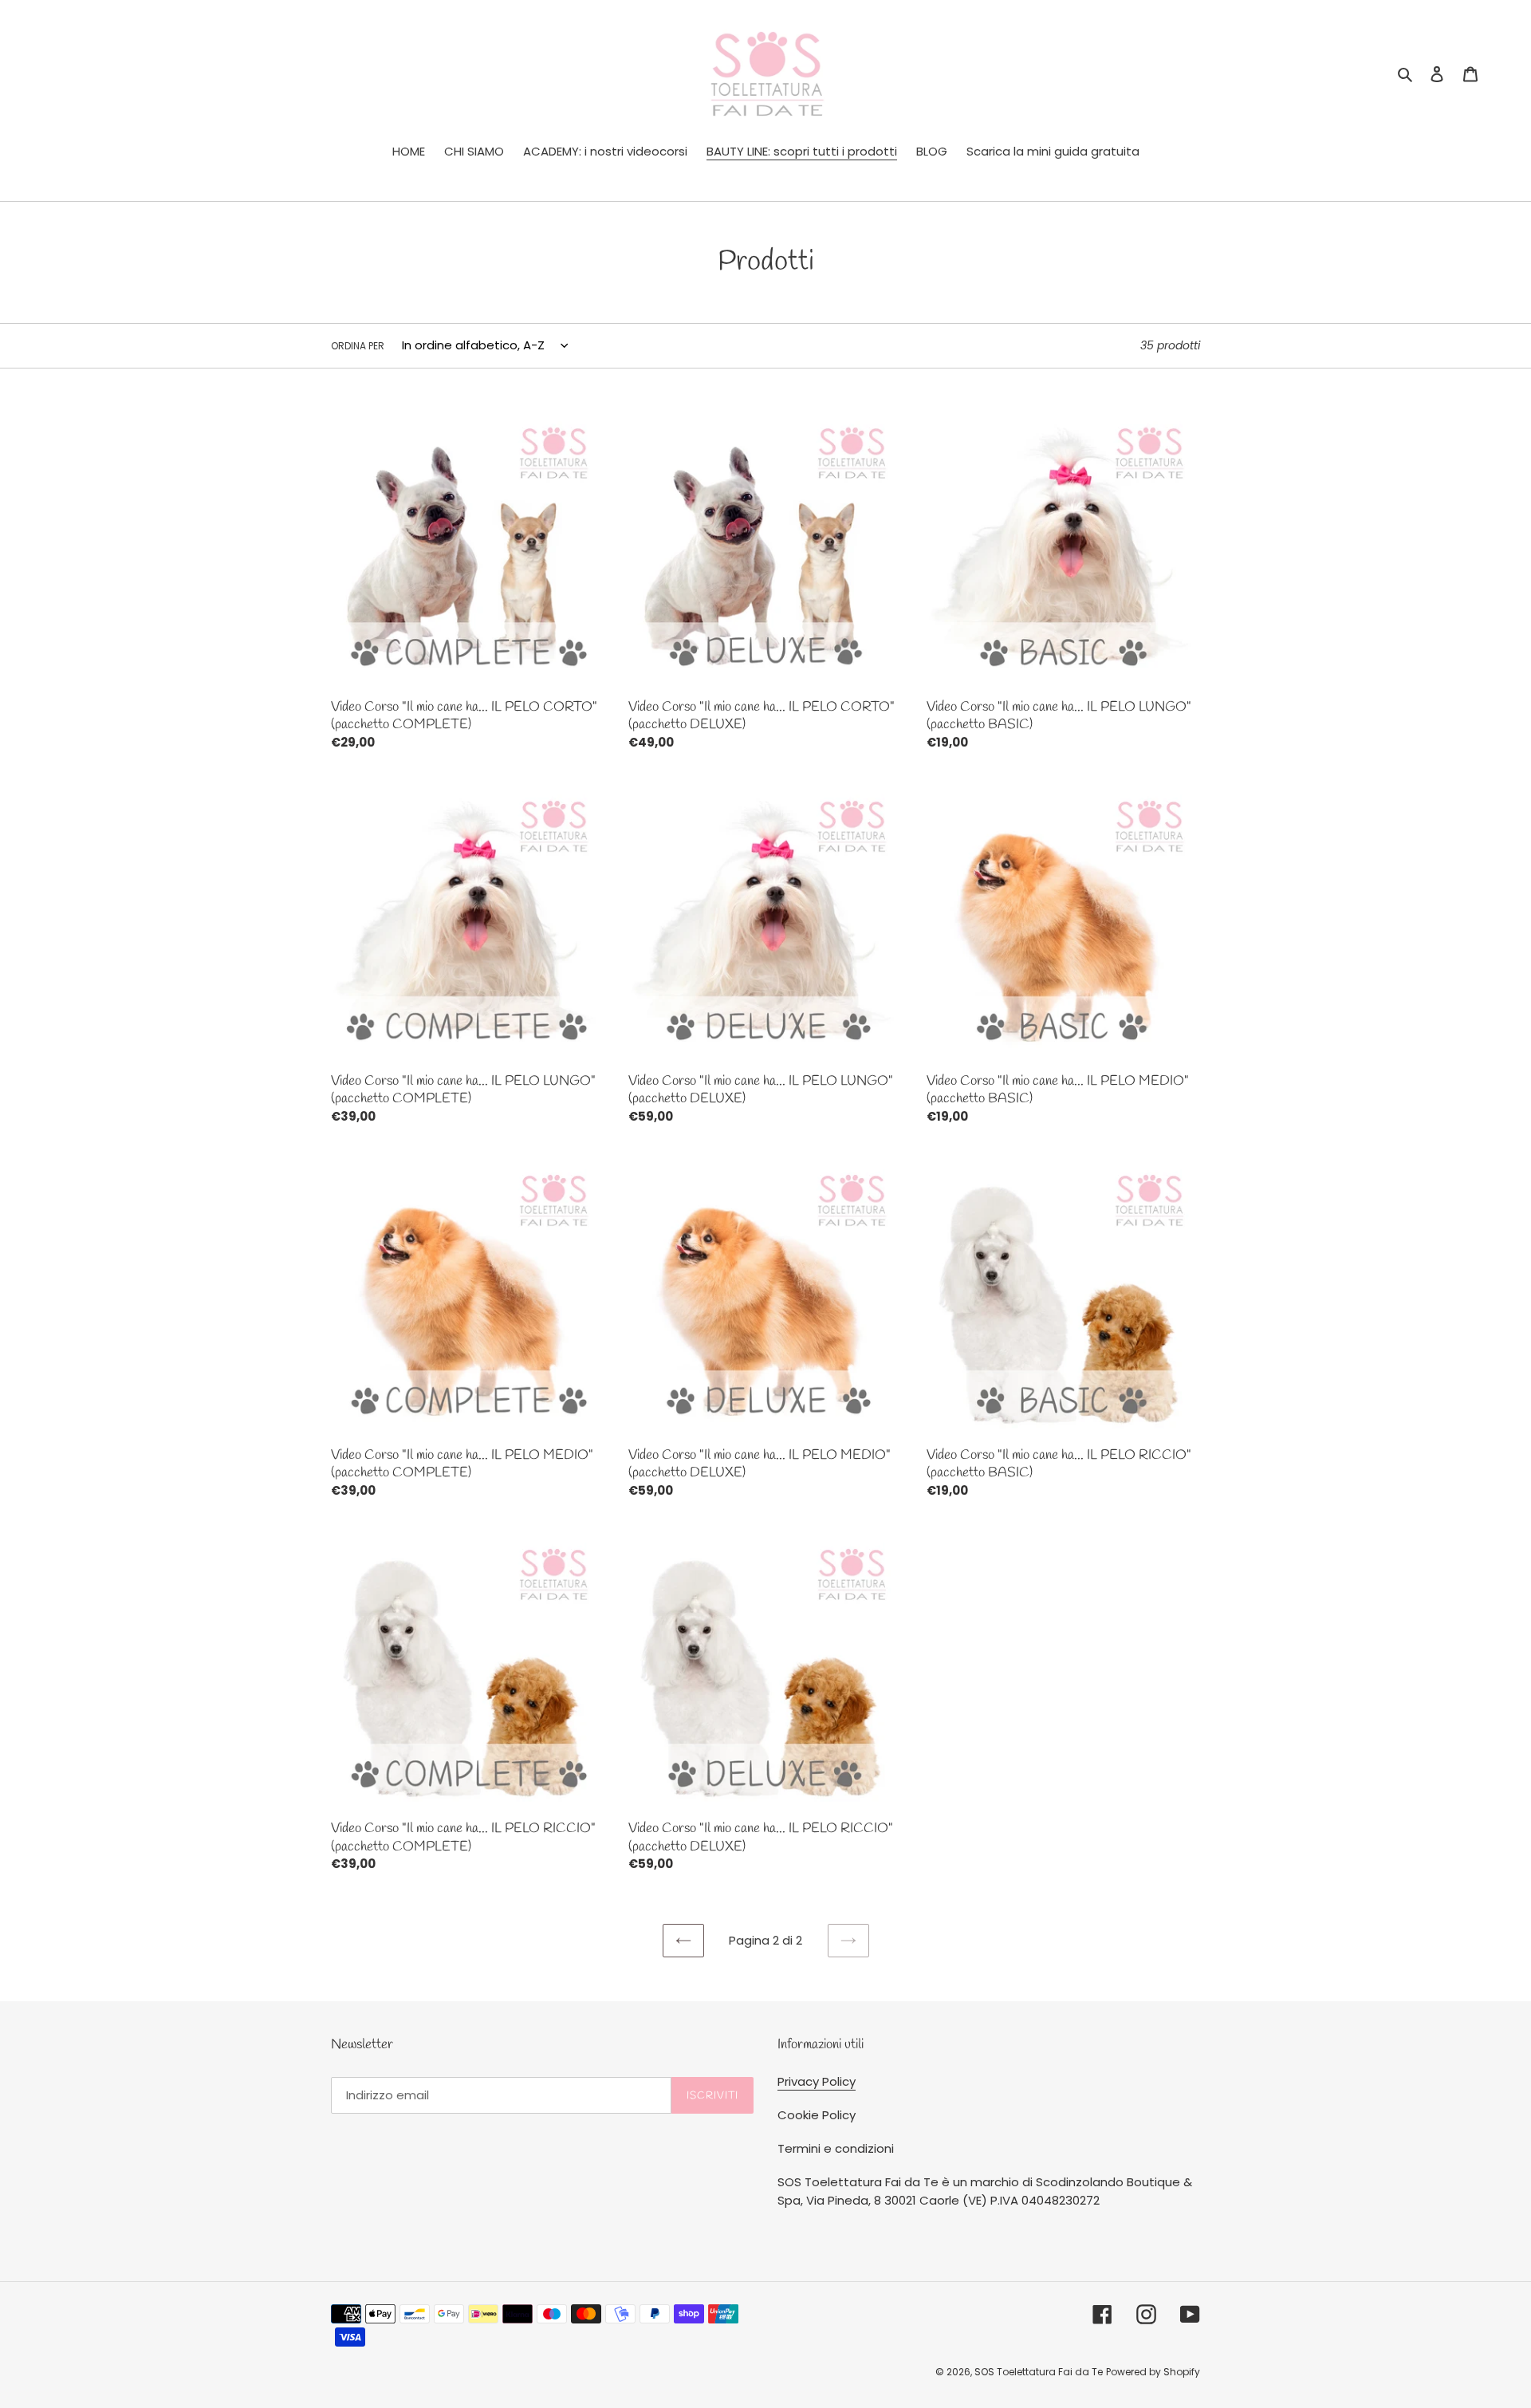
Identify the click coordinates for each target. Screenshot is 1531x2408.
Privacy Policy (817, 2081)
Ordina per (358, 346)
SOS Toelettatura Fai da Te (1039, 2372)
